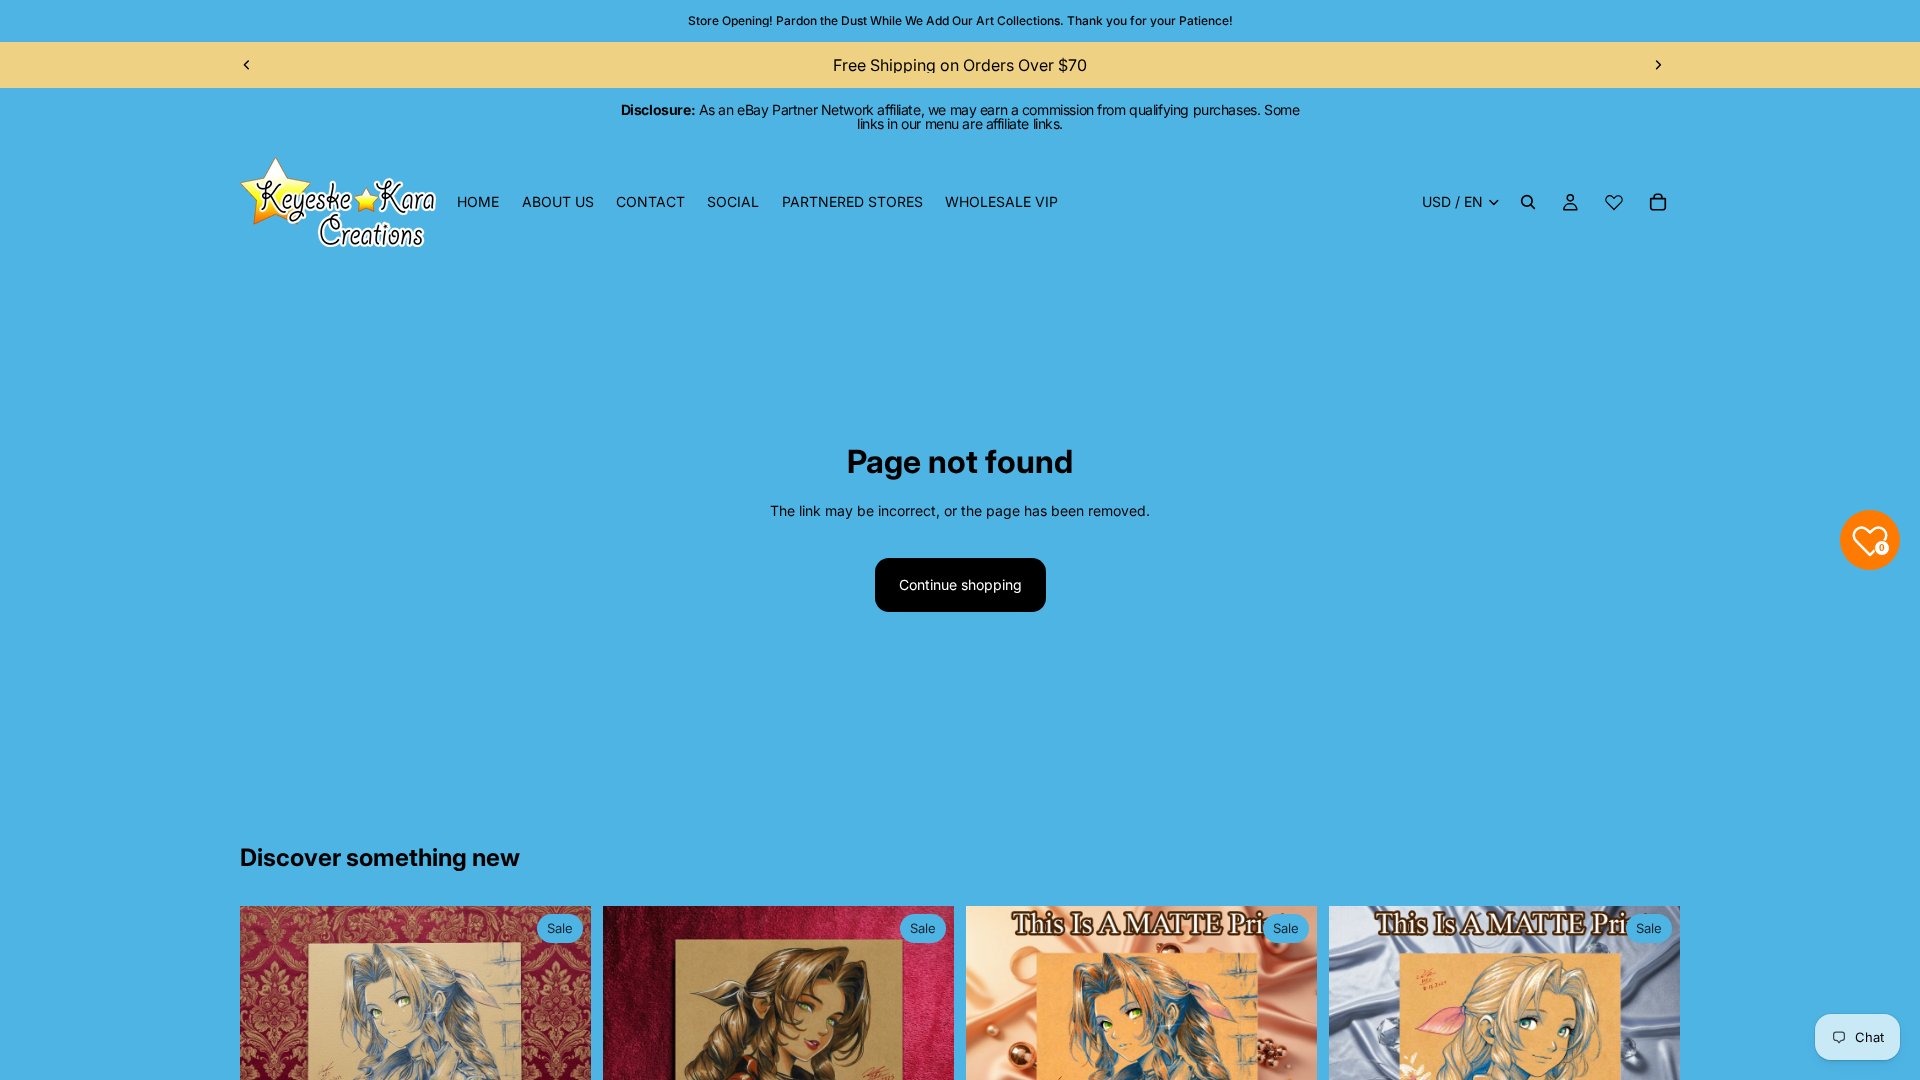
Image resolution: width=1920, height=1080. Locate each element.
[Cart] (1658, 202)
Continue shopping (960, 584)
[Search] (1528, 202)
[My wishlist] (1614, 202)
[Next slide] (1658, 65)
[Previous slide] (247, 65)
